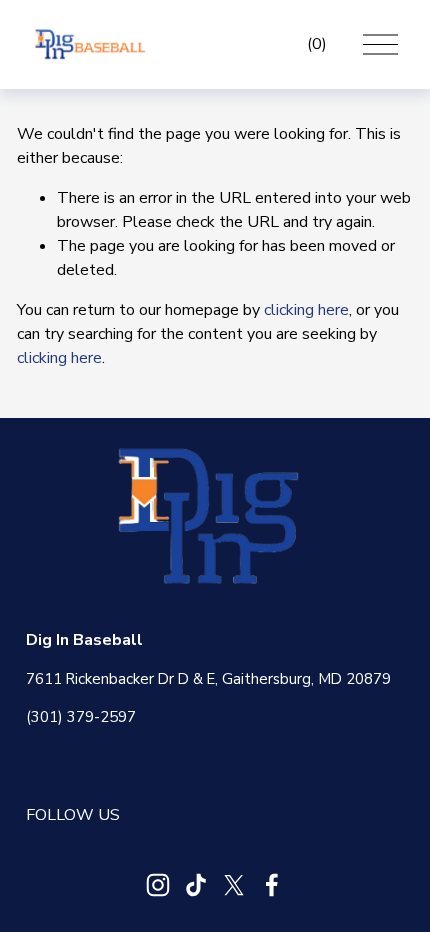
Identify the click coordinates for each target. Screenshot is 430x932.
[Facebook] (272, 885)
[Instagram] (158, 885)
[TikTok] (196, 885)
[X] (234, 885)
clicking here (306, 310)
